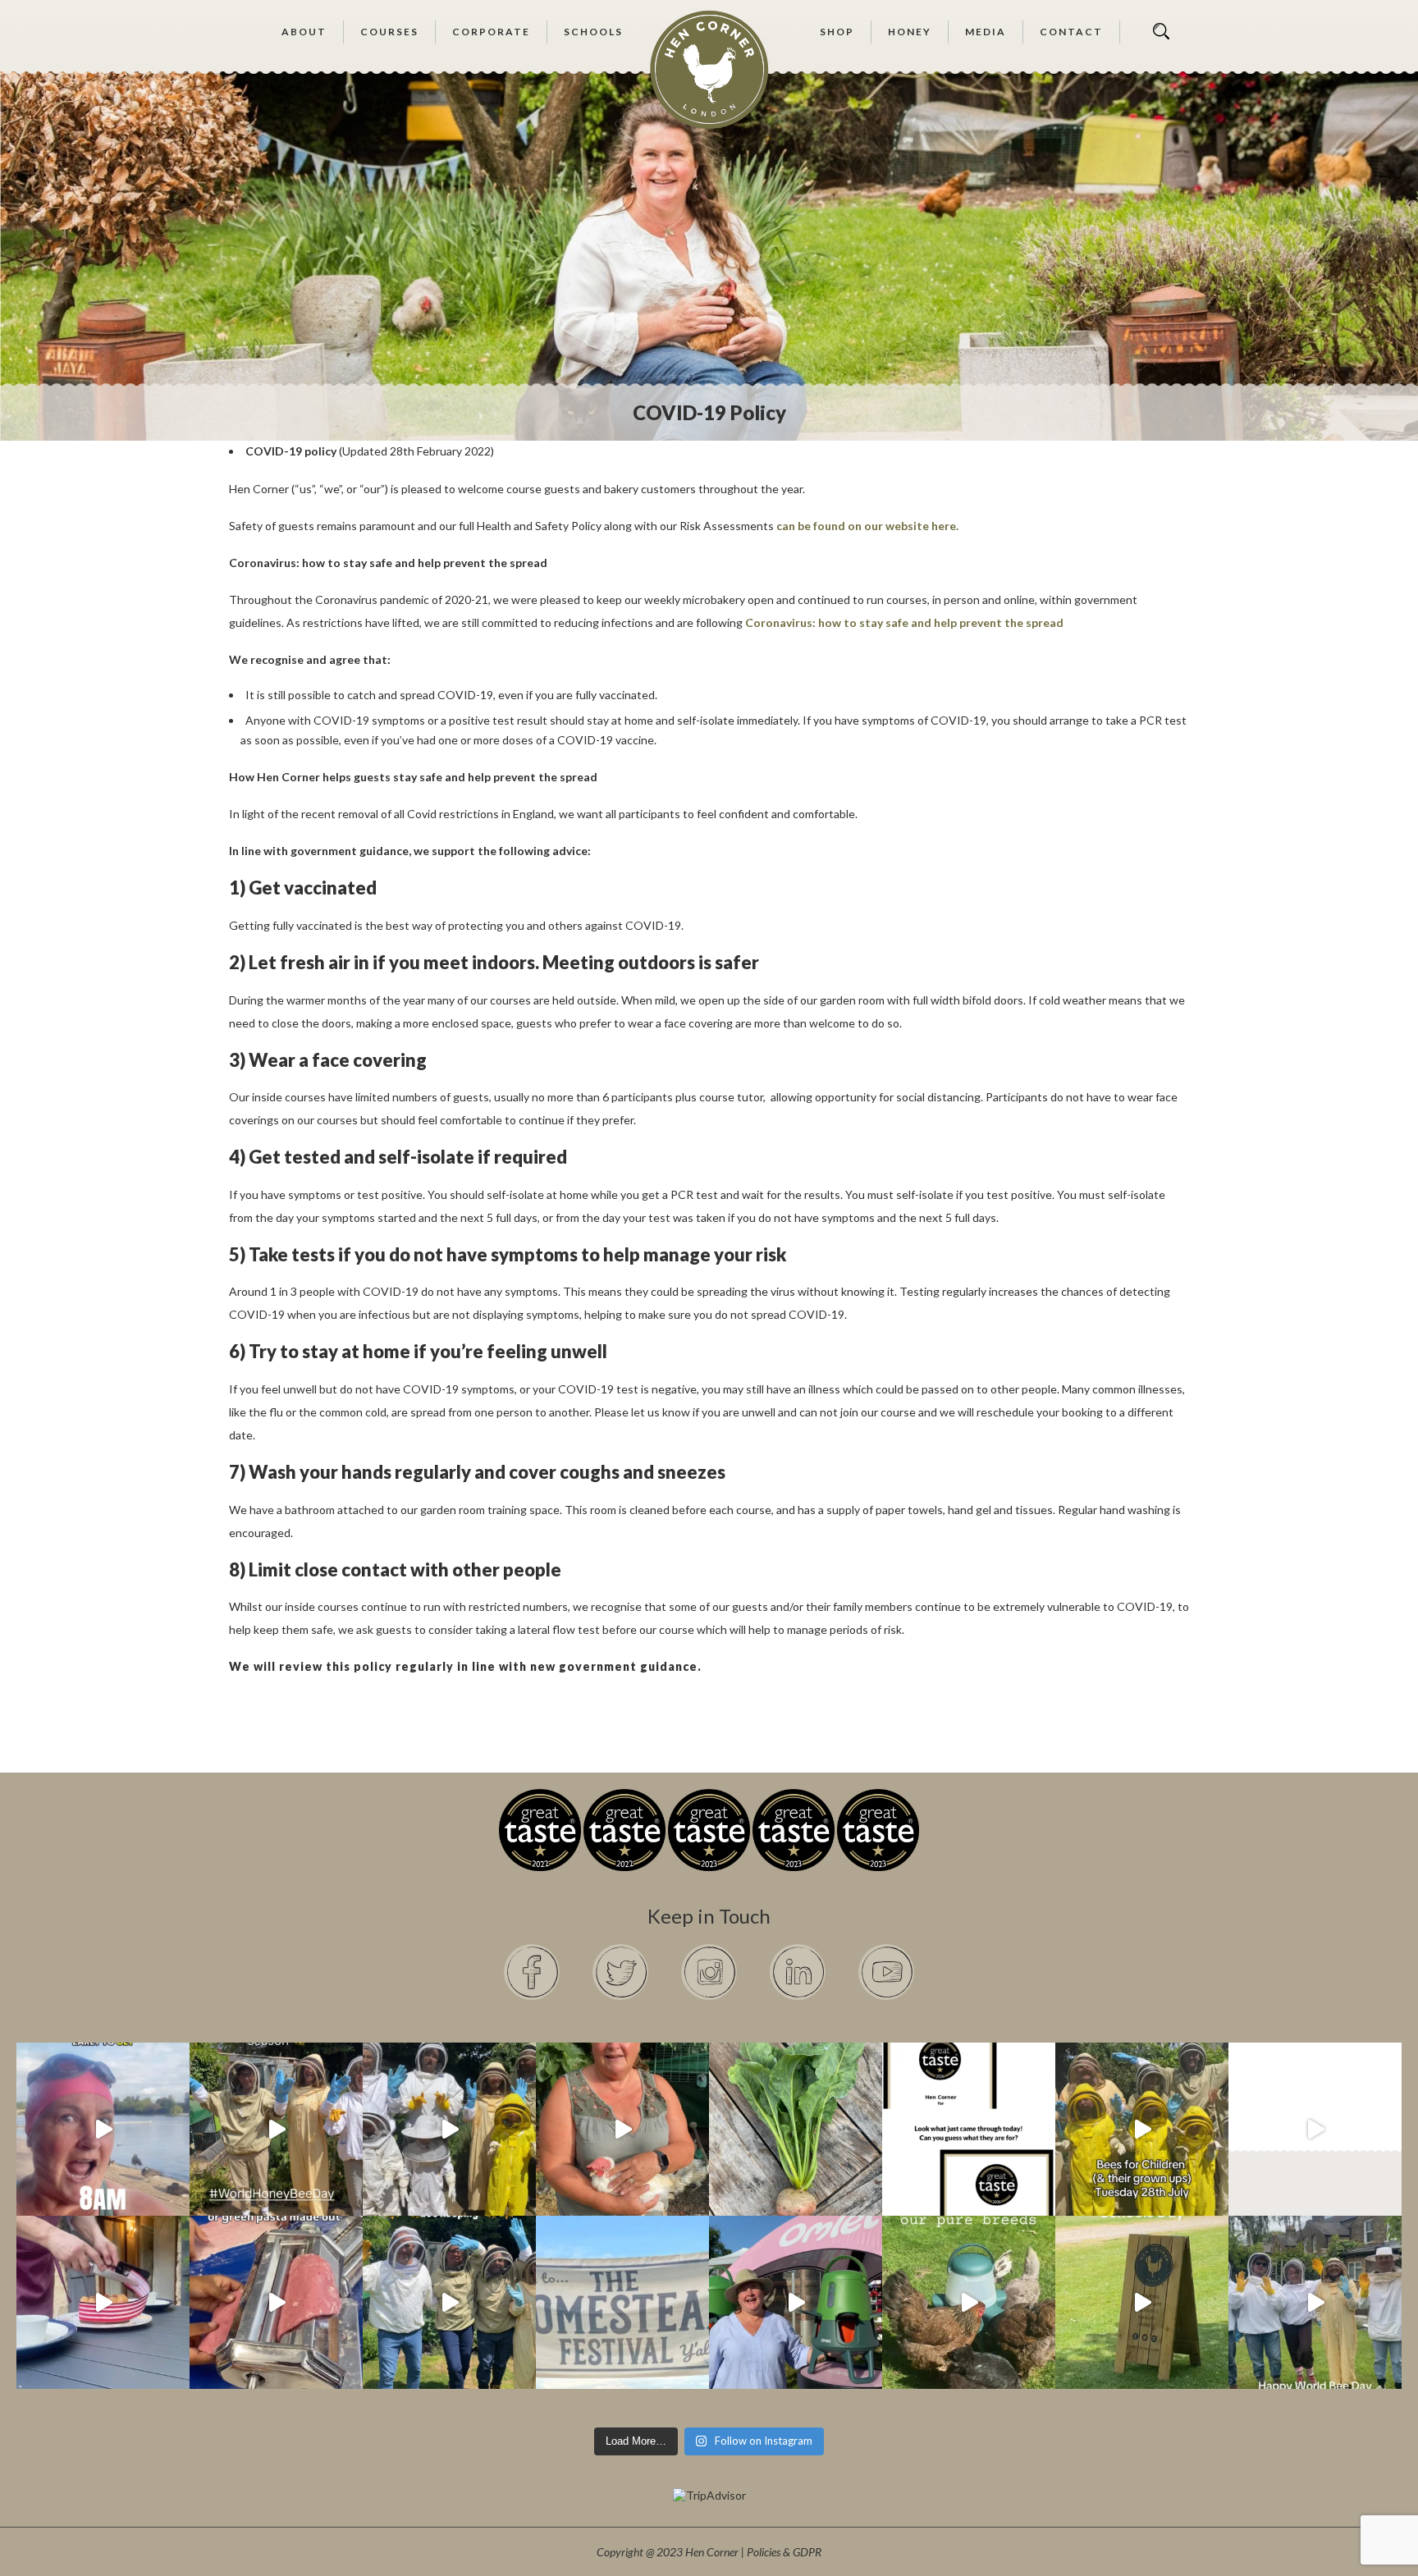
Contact (1071, 32)
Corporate (491, 32)
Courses (389, 32)
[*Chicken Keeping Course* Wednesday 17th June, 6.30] (969, 2302)
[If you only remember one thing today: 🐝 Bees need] (1315, 2302)
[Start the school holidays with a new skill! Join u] (1315, 2129)
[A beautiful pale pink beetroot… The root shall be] (796, 2129)
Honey (910, 32)
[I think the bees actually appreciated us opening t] (449, 2302)
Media (986, 32)
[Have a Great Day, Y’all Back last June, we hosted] (622, 2302)
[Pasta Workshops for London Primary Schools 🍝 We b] (276, 2302)
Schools (593, 32)
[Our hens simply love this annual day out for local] (1142, 2302)
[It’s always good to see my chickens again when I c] (622, 2129)
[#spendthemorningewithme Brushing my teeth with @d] (103, 2129)
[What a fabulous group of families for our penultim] (449, 2129)
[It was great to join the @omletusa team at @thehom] (796, 2302)
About (304, 32)
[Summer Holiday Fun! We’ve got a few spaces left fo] (1142, 2129)
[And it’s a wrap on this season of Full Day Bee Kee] (276, 2129)
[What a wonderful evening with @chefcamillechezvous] (103, 2302)
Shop (837, 32)
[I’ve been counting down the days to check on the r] (969, 2129)
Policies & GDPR (784, 2552)
